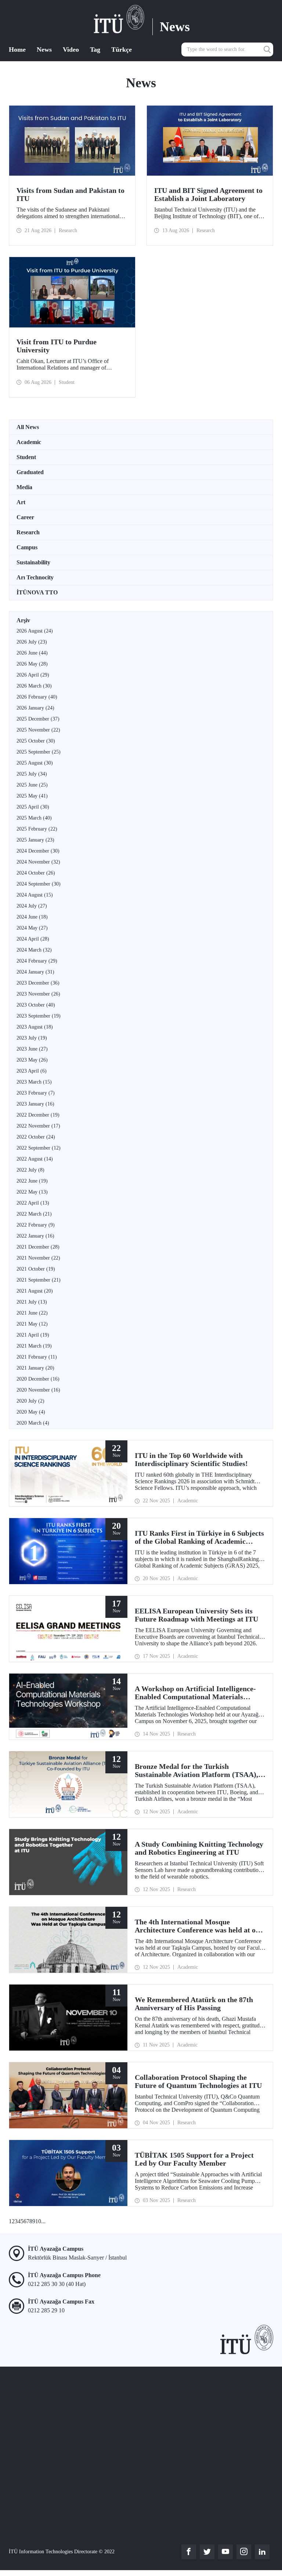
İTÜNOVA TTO (37, 592)
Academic (29, 442)
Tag (95, 50)
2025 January (35, 840)
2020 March (33, 1423)
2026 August (35, 631)
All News (28, 427)
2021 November (38, 1258)
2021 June (32, 1313)
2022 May (32, 1192)
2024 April (33, 939)
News (44, 50)
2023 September (39, 1016)
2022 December (38, 1115)
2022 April (33, 1203)
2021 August (35, 1291)
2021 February (37, 1357)
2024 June (32, 917)
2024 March (34, 950)
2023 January (35, 1104)
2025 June (32, 785)
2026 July (32, 642)
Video (71, 50)
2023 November (38, 994)
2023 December (38, 983)
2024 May (32, 928)
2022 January (35, 1236)
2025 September (39, 752)
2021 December (38, 1247)
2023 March (34, 1082)
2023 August (35, 1027)
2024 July (32, 906)
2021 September (39, 1280)
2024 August (35, 895)
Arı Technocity (35, 577)
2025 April (33, 807)
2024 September (39, 884)
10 (38, 2221)
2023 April (32, 1071)
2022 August (35, 1159)
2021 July (32, 1302)
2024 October (36, 873)
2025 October (36, 741)
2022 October (36, 1137)
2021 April (33, 1335)
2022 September (39, 1148)
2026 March (34, 686)
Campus (27, 547)
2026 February (37, 697)
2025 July (32, 774)
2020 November (38, 1390)
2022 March (34, 1214)
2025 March (34, 818)
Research (28, 532)
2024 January (35, 972)
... (43, 2221)
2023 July (32, 1038)
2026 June (32, 653)
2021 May (32, 1324)
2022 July (30, 1170)
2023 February (36, 1093)
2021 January (35, 1368)
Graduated (30, 472)
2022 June (32, 1181)
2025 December (38, 719)
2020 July (30, 1401)
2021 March (34, 1346)
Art (21, 502)
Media (24, 487)
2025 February (37, 829)
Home (17, 50)
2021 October (36, 1269)
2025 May (32, 796)
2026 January (35, 708)
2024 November (38, 862)
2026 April (33, 675)
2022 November (38, 1126)
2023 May (32, 1060)
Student (26, 457)
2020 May (31, 1412)
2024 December (38, 851)
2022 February (36, 1225)
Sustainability (33, 562)
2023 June (32, 1049)
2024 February (37, 961)
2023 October (36, 1005)
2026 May (32, 664)
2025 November (38, 730)
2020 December (38, 1379)
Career (25, 517)
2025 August (35, 763)
